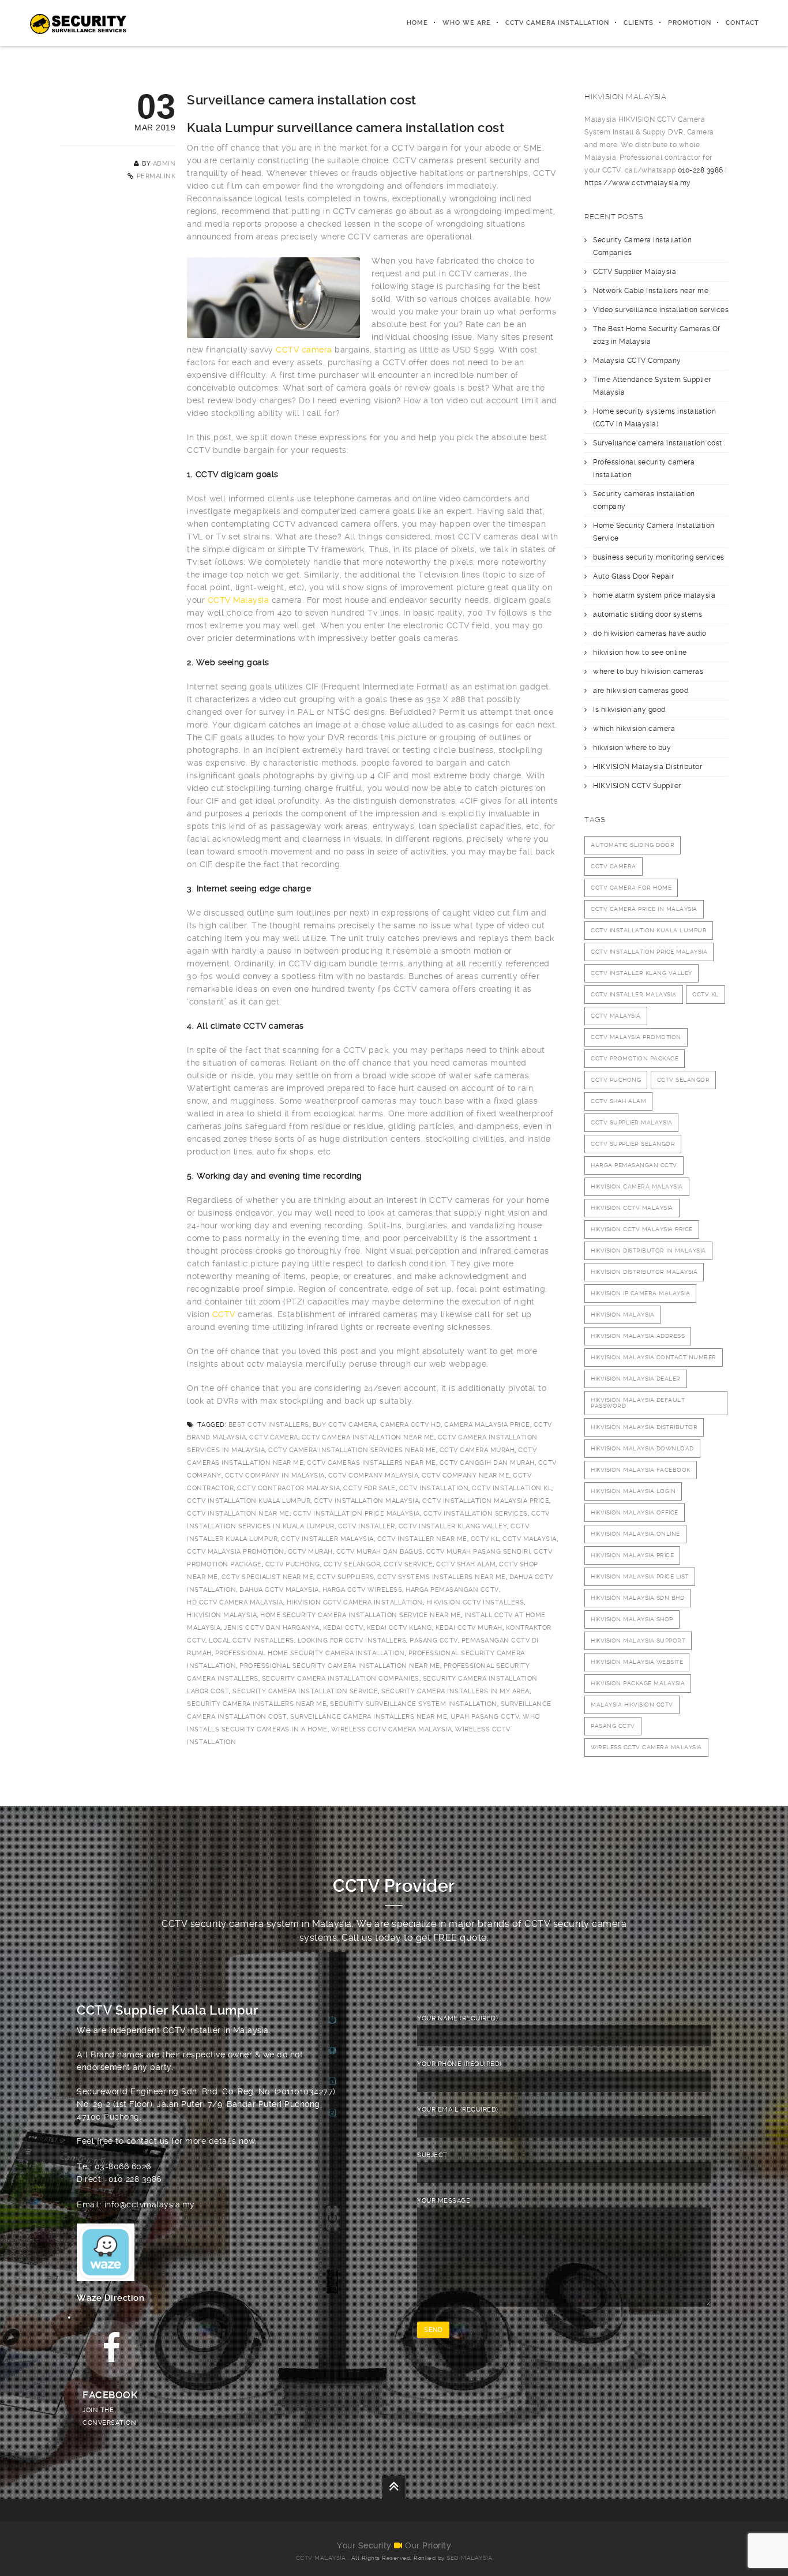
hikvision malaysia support (638, 1641)
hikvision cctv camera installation (355, 1602)
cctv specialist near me (268, 1577)
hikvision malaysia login (633, 1491)
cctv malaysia (530, 1539)
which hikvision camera (634, 729)
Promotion (690, 23)
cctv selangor (352, 1564)
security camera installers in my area (455, 1691)
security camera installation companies (341, 1679)
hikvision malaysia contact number (654, 1357)
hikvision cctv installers (475, 1602)
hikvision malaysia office (635, 1512)
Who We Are (467, 23)
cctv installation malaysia (366, 1501)
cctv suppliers (345, 1577)
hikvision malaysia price (632, 1555)
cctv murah (310, 1552)
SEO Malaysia (469, 2558)
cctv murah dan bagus (380, 1552)
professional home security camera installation (310, 1653)
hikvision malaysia (222, 1615)
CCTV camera (304, 350)
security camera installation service (305, 1691)
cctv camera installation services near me (352, 1450)
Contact (742, 23)
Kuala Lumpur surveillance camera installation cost (346, 128)
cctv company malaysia (374, 1476)
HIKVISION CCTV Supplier (637, 786)
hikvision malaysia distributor (644, 1427)
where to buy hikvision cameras (648, 672)
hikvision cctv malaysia (632, 1208)
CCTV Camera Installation (557, 23)
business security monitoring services (659, 557)
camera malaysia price (487, 1425)
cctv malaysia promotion (236, 1552)
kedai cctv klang (399, 1628)
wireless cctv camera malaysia (392, 1729)
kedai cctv (343, 1628)
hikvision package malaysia (638, 1683)
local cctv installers (252, 1641)
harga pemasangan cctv (452, 1590)
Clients (639, 23)
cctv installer (367, 1526)
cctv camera (274, 1437)
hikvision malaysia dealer (636, 1379)
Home (417, 23)
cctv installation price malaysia (357, 1514)
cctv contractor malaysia (288, 1488)
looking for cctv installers (352, 1641)
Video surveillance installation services (661, 310)
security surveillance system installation (414, 1704)
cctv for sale (369, 1488)
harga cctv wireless (363, 1590)
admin (164, 164)
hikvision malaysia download (642, 1448)
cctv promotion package (635, 1058)
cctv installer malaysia (327, 1539)
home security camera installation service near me (361, 1615)
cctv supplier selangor (633, 1144)
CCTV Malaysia (239, 600)
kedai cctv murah (469, 1628)
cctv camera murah (477, 1450)
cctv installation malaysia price (486, 1501)
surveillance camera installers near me (369, 1717)
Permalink (156, 176)
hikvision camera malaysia (637, 1186)
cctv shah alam (466, 1564)
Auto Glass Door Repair (633, 576)
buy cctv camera (345, 1425)
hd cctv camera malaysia (235, 1602)
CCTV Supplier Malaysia (635, 272)
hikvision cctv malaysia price (642, 1229)
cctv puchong (293, 1564)
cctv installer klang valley (453, 1526)
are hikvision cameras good (641, 691)
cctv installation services (476, 1514)
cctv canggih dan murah (487, 1463)
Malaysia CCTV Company (637, 361)
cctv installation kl (512, 1488)
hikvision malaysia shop (632, 1619)
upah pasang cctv (485, 1717)
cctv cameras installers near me (372, 1463)
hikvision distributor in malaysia (648, 1250)
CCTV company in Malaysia (275, 1476)
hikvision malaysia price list (640, 1576)
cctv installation (434, 1488)
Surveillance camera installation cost (658, 443)
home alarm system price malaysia (654, 595)
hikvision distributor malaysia (644, 1272)
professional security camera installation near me (340, 1666)
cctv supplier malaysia (631, 1122)
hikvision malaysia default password (638, 1403)
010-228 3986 (701, 170)
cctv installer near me (422, 1539)
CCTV (224, 1314)
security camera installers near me (257, 1704)
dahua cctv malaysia (279, 1590)
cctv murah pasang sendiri (479, 1552)
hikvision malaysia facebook (641, 1470)
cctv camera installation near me (368, 1437)
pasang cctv (434, 1641)
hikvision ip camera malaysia (640, 1293)
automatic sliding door (633, 845)
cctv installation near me (238, 1514)
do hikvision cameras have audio (650, 633)
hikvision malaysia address (638, 1336)
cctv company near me (466, 1476)
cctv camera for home (631, 888)
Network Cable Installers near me (651, 291)
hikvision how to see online (640, 653)
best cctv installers (269, 1425)
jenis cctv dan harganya (272, 1628)
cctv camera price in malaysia (644, 909)
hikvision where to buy (632, 748)
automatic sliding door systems (648, 614)
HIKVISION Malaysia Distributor (648, 767)
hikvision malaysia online (635, 1534)
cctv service (408, 1564)
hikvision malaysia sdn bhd (637, 1598)
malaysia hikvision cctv (632, 1705)
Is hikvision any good (629, 710)
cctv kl (485, 1539)
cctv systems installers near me (442, 1577)
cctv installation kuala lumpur (249, 1501)
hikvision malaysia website (637, 1662)
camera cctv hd (410, 1425)
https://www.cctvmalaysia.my (638, 183)
